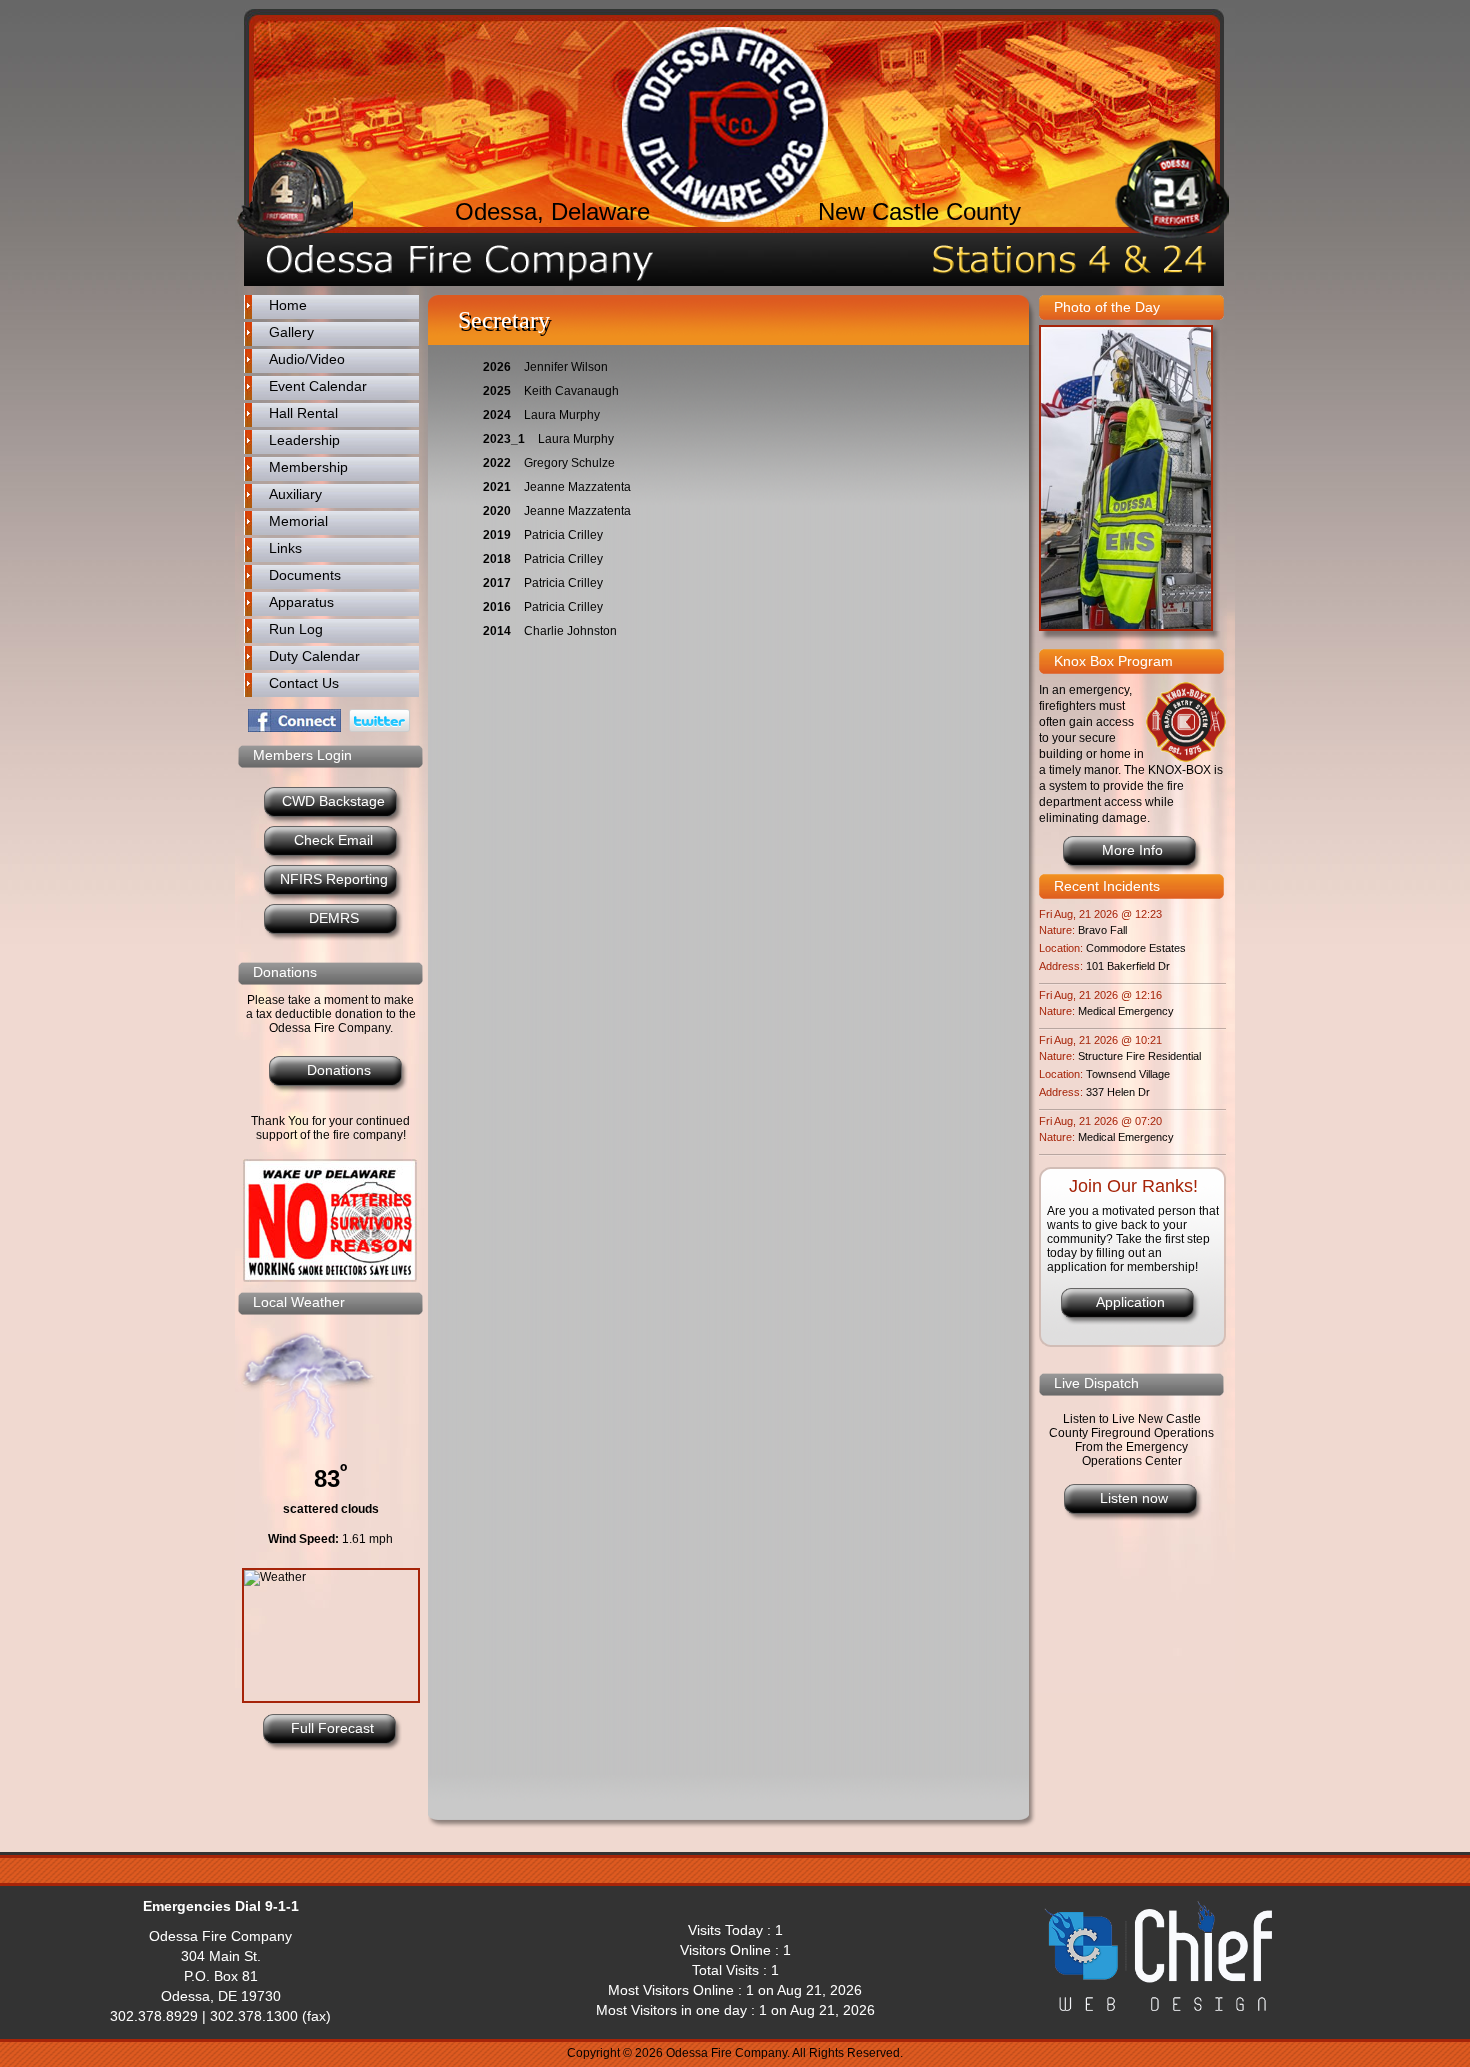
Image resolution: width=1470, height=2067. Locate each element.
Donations (339, 1070)
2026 (497, 367)
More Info (1132, 850)
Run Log (296, 629)
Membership (308, 467)
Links (285, 548)
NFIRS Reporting (334, 879)
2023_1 (504, 439)
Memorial (298, 521)
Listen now (1134, 1498)
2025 (497, 391)
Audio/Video (307, 359)
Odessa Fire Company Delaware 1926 (725, 124)
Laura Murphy (562, 415)
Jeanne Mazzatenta (577, 487)
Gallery (291, 332)
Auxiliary (295, 494)
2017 (497, 583)
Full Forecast (332, 1728)
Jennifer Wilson (566, 367)
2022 (497, 463)
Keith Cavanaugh (571, 391)
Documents (305, 575)
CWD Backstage (333, 801)
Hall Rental (303, 413)
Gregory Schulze (569, 463)
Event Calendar (318, 386)
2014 (497, 631)
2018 (497, 559)
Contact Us (304, 683)
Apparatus (301, 602)
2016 (497, 607)
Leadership (304, 440)
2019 (497, 535)
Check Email (333, 840)
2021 (497, 487)
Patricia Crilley (563, 535)
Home (288, 305)
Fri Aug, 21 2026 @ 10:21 (1100, 1040)
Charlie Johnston (570, 631)
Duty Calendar (314, 656)
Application (1130, 1302)
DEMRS (334, 918)
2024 (497, 415)
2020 (497, 511)
